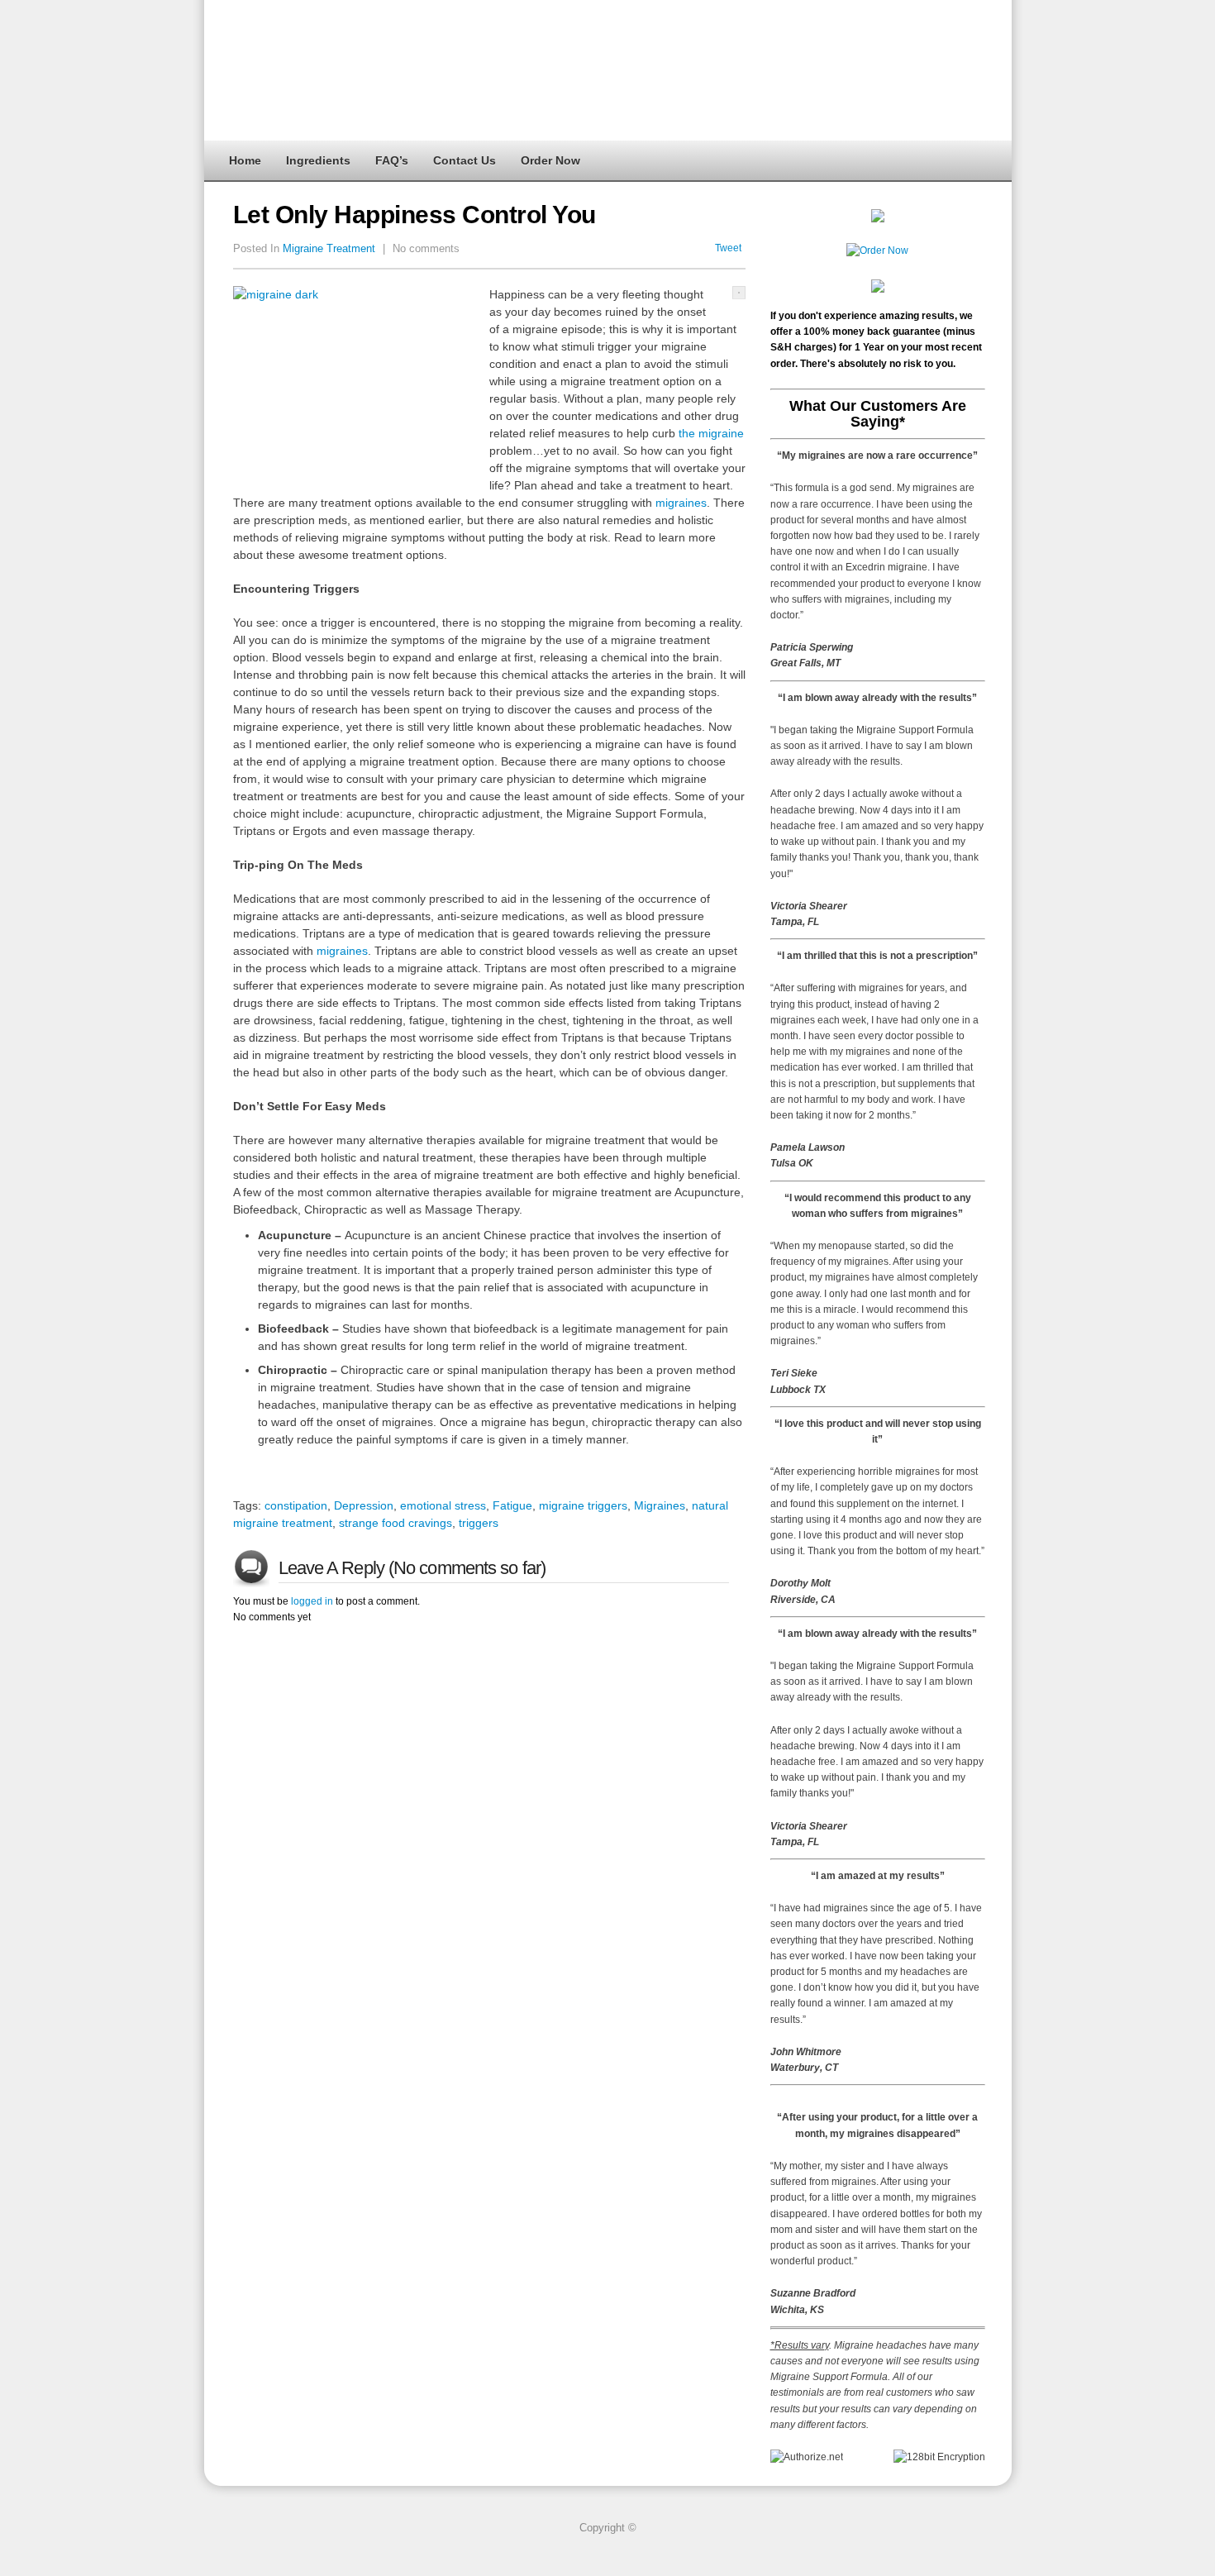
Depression (364, 1505)
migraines (681, 503)
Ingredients (318, 160)
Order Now (550, 160)
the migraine (711, 433)
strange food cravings (395, 1523)
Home (245, 160)
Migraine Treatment (329, 248)
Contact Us (465, 160)
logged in (312, 1601)
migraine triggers (583, 1505)
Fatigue (512, 1505)
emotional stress (443, 1505)
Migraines (660, 1505)
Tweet (728, 248)
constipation (296, 1505)
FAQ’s (392, 160)
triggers (479, 1523)
